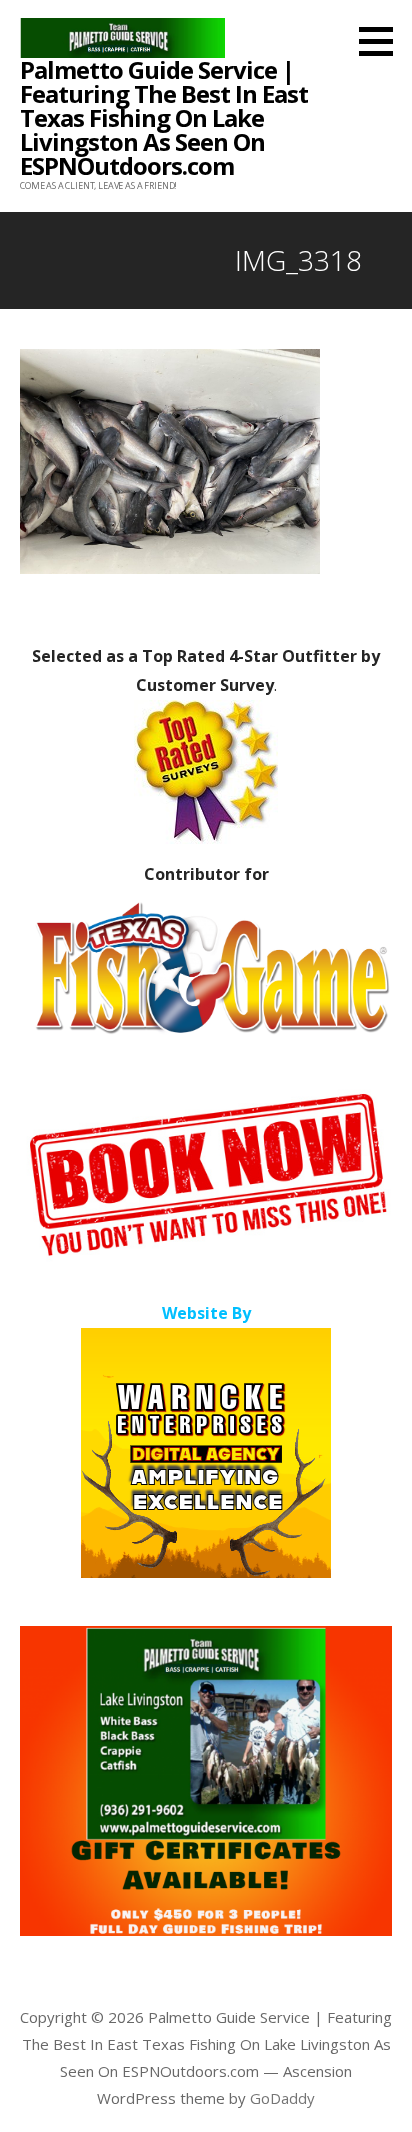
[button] (383, 41)
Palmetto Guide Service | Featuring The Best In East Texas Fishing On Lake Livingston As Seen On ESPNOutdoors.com (164, 117)
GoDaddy (282, 2098)
